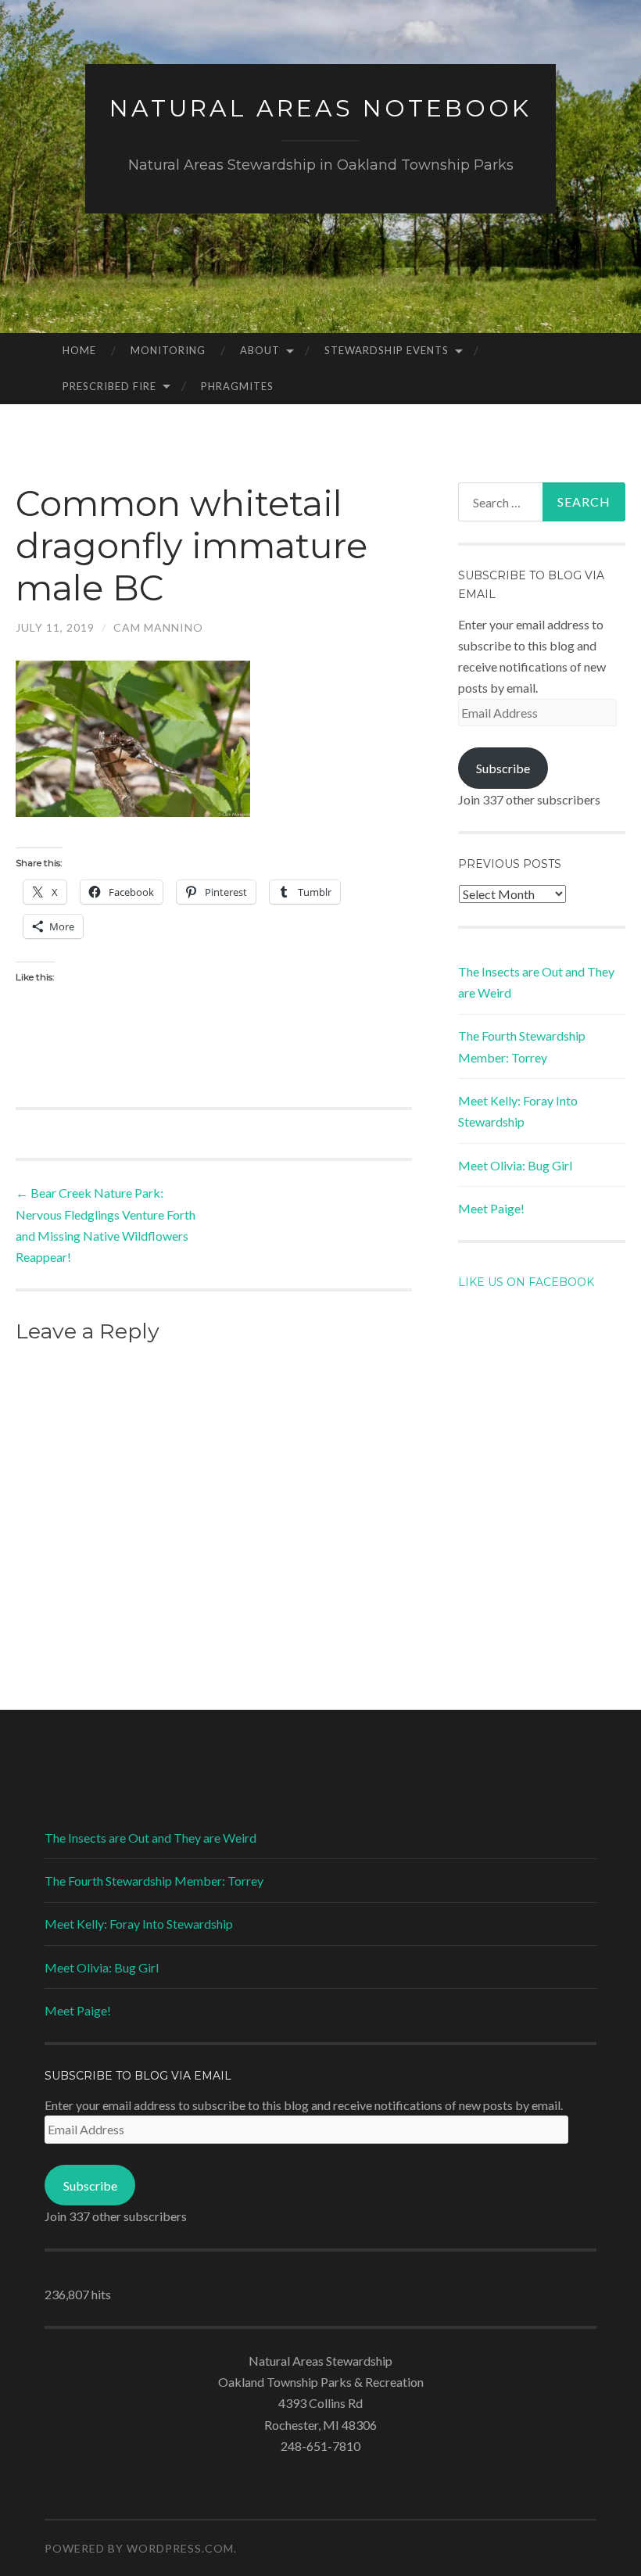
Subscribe (503, 768)
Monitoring (168, 350)
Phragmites (237, 386)
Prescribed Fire (109, 386)
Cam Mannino (158, 627)
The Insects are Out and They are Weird (150, 1838)
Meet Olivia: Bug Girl (515, 1165)
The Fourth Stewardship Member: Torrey (154, 1881)
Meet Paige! (491, 1208)
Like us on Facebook (526, 1282)
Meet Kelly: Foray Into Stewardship (139, 1924)
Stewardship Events (387, 350)
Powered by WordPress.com (139, 2548)
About (260, 350)
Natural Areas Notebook (320, 108)
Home (79, 350)
